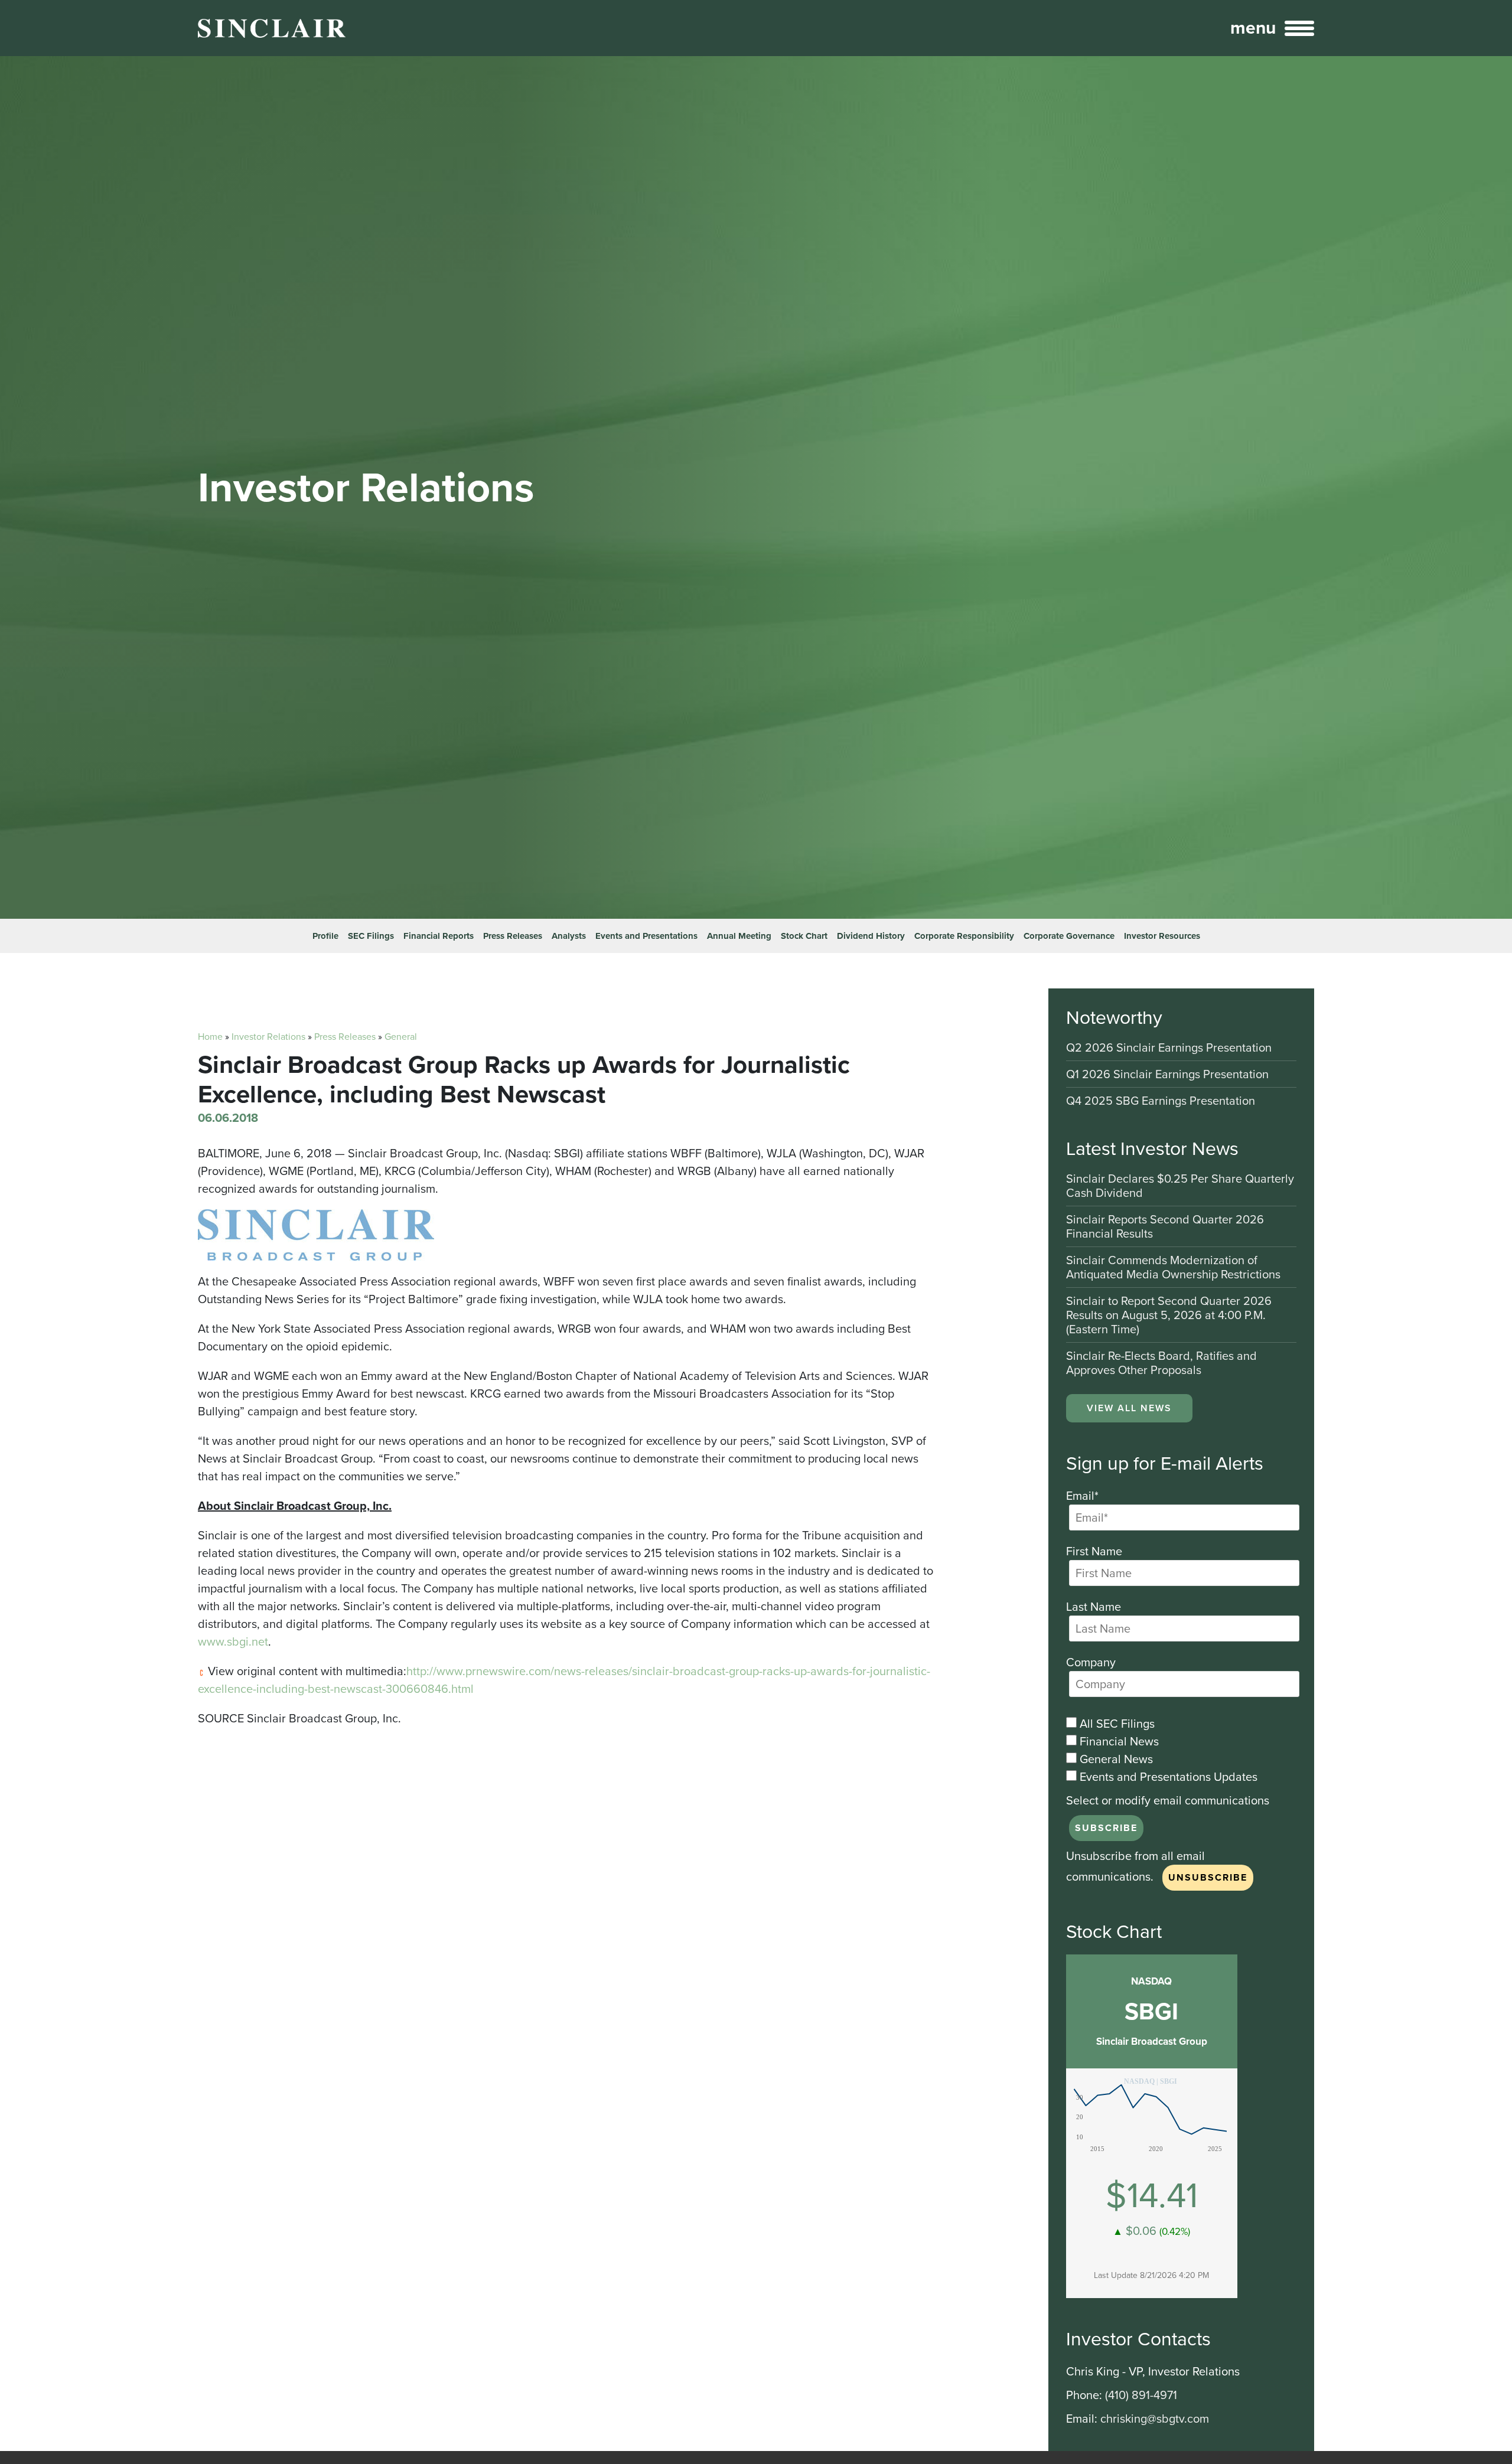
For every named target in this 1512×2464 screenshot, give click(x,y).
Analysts (569, 936)
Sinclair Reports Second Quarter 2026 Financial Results (1165, 1227)
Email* (1082, 1496)
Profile (325, 936)
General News (1115, 1759)
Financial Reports (439, 936)
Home (210, 1037)
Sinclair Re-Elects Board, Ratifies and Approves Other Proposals (1161, 1363)
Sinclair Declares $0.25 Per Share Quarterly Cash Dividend (1180, 1187)
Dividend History (871, 936)
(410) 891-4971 (1141, 2395)
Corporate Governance (1069, 936)
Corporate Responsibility (964, 936)
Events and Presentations (646, 936)
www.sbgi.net (233, 1641)
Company (1091, 1662)
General (401, 1037)
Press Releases (513, 936)
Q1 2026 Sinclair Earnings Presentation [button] (1167, 1075)
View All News (1129, 1408)
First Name (1094, 1551)
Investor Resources (1162, 936)
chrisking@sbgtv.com (1155, 2419)
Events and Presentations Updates (1167, 1777)
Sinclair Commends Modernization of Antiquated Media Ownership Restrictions (1173, 1268)
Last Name (1094, 1607)
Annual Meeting (739, 936)
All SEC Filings (1116, 1724)
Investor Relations (268, 1037)
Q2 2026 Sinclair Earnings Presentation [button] (1169, 1048)
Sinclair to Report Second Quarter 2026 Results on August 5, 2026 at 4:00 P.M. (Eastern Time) (1169, 1316)
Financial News (1118, 1741)
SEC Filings (371, 936)
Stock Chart (804, 936)
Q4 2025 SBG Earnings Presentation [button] (1161, 1101)
